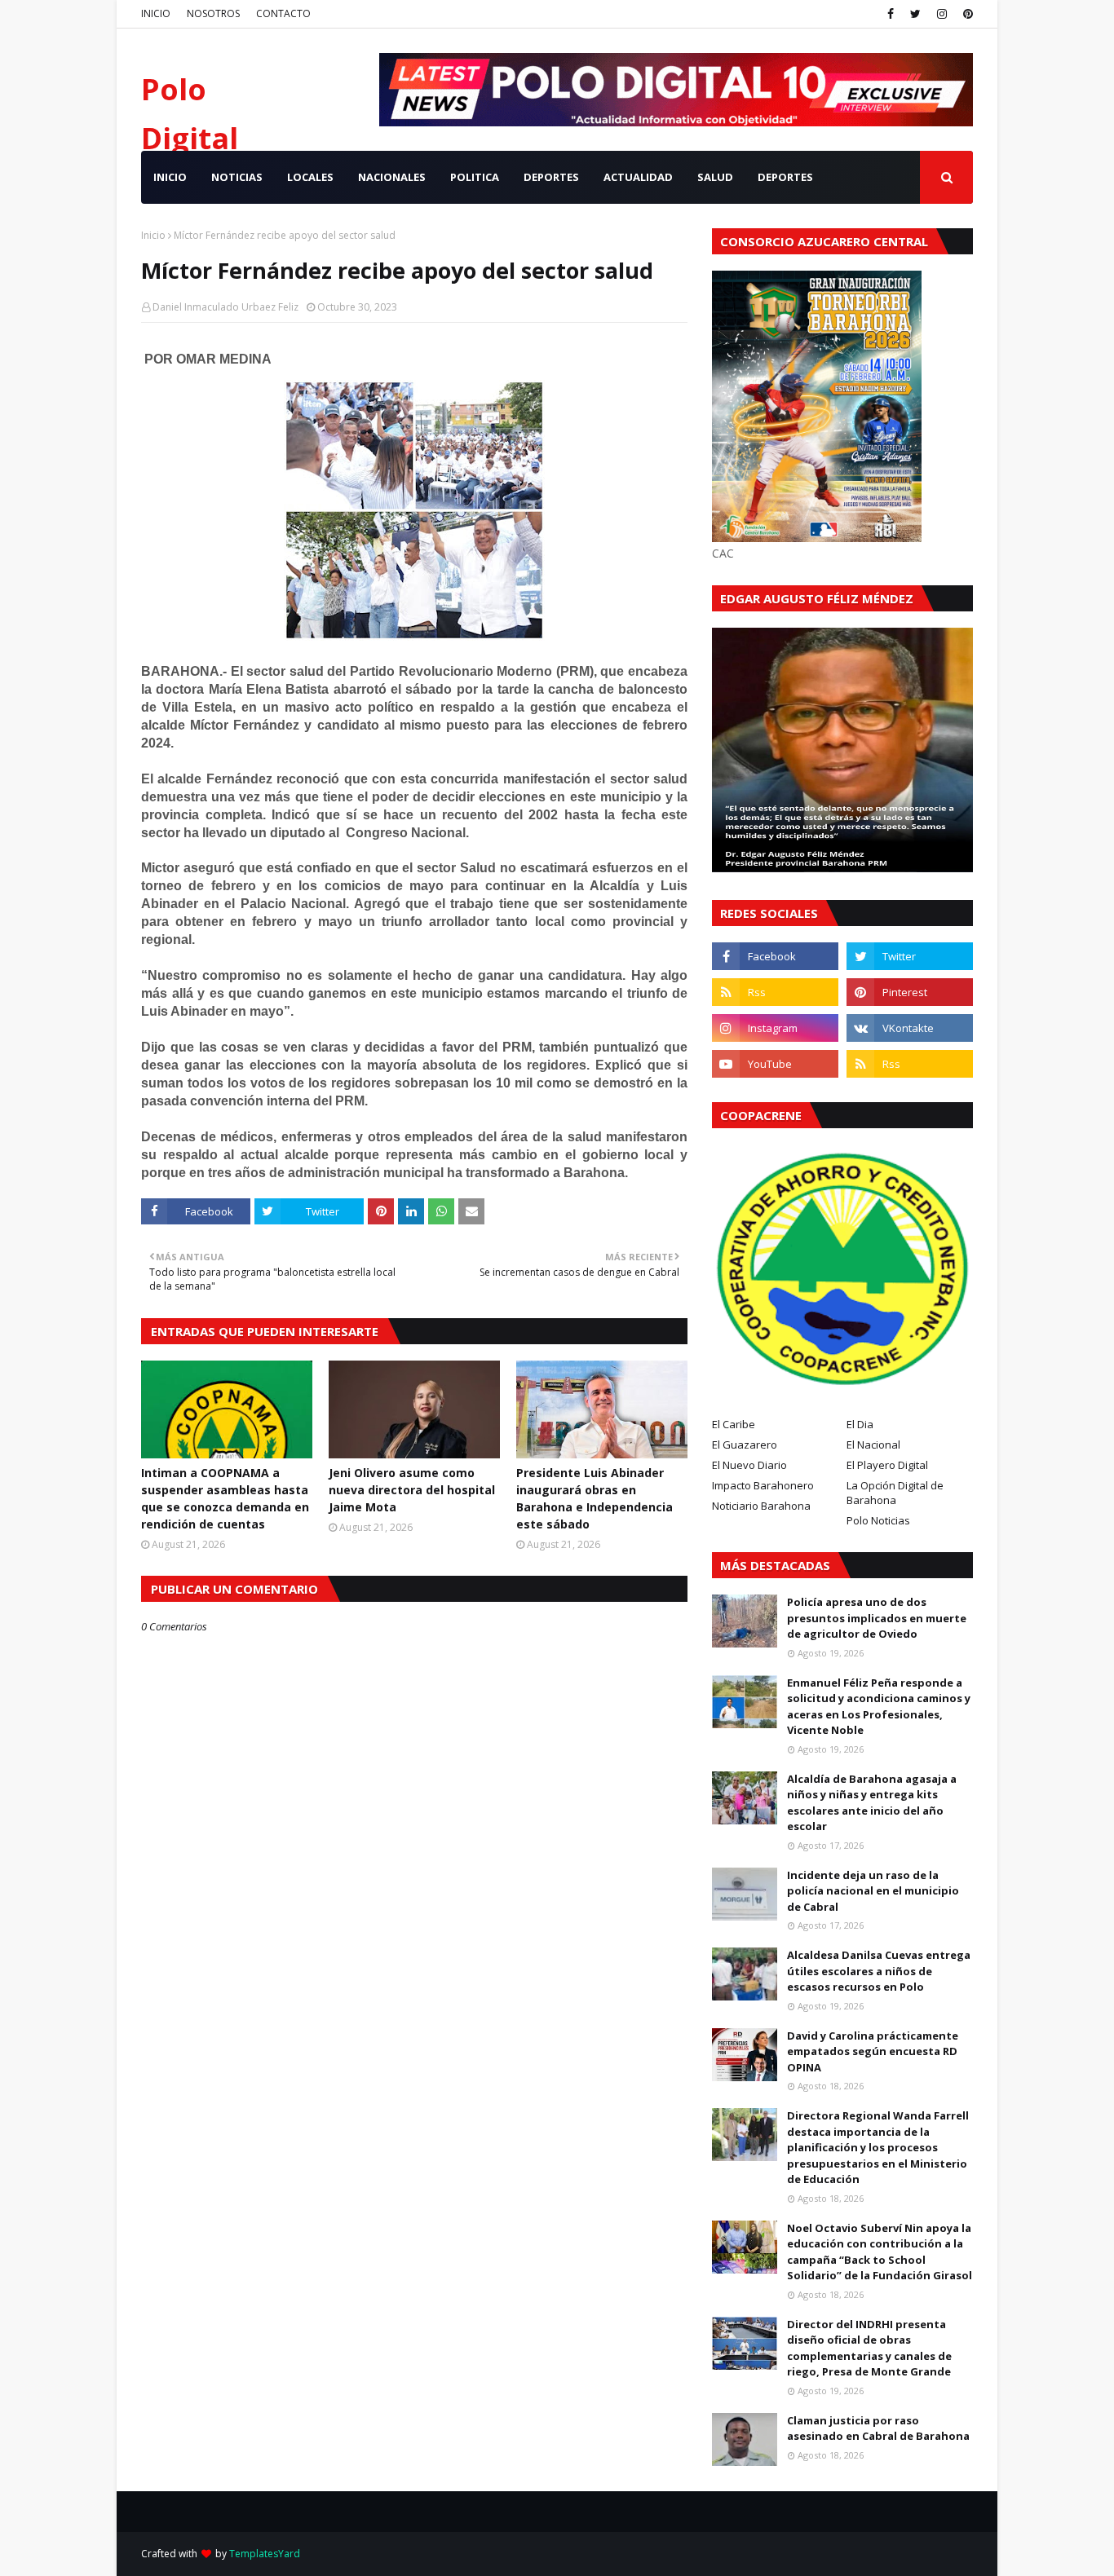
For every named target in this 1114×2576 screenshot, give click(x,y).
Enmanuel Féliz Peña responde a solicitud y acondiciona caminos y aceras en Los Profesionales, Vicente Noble (879, 1707)
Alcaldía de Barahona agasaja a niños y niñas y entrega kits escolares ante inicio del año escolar (872, 1803)
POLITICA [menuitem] (475, 177)
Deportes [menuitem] (785, 177)
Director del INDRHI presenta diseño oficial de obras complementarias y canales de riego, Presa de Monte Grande (869, 2348)
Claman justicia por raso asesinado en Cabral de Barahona (878, 2428)
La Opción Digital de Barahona (895, 1493)
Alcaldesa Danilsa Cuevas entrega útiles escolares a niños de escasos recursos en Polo (879, 1971)
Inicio (153, 235)
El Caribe (734, 1424)
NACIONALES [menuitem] (392, 177)
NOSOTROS (213, 13)
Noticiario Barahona (761, 1506)
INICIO (156, 13)
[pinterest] (966, 14)
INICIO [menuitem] (170, 177)
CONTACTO (283, 13)
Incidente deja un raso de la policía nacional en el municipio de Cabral (873, 1891)
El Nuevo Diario (749, 1465)
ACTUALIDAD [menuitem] (638, 177)
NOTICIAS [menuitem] (237, 177)
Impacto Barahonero (763, 1485)
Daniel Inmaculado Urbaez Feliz (225, 307)
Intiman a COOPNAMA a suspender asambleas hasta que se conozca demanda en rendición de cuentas (225, 1498)
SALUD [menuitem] (715, 177)
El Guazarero (745, 1445)
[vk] (910, 1028)
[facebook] (891, 14)
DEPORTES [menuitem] (551, 177)
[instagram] (942, 14)
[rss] (775, 992)
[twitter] (915, 14)
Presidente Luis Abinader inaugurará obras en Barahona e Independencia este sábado (595, 1498)
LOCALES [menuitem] (310, 177)
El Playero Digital (887, 1465)
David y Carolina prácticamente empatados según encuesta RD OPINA (873, 2051)
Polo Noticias (878, 1520)
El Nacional (873, 1445)
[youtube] (775, 1064)
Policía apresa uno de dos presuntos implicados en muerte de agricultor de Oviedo (877, 1618)
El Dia (860, 1424)
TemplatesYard (265, 2554)
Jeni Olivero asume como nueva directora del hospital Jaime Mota (412, 1490)
